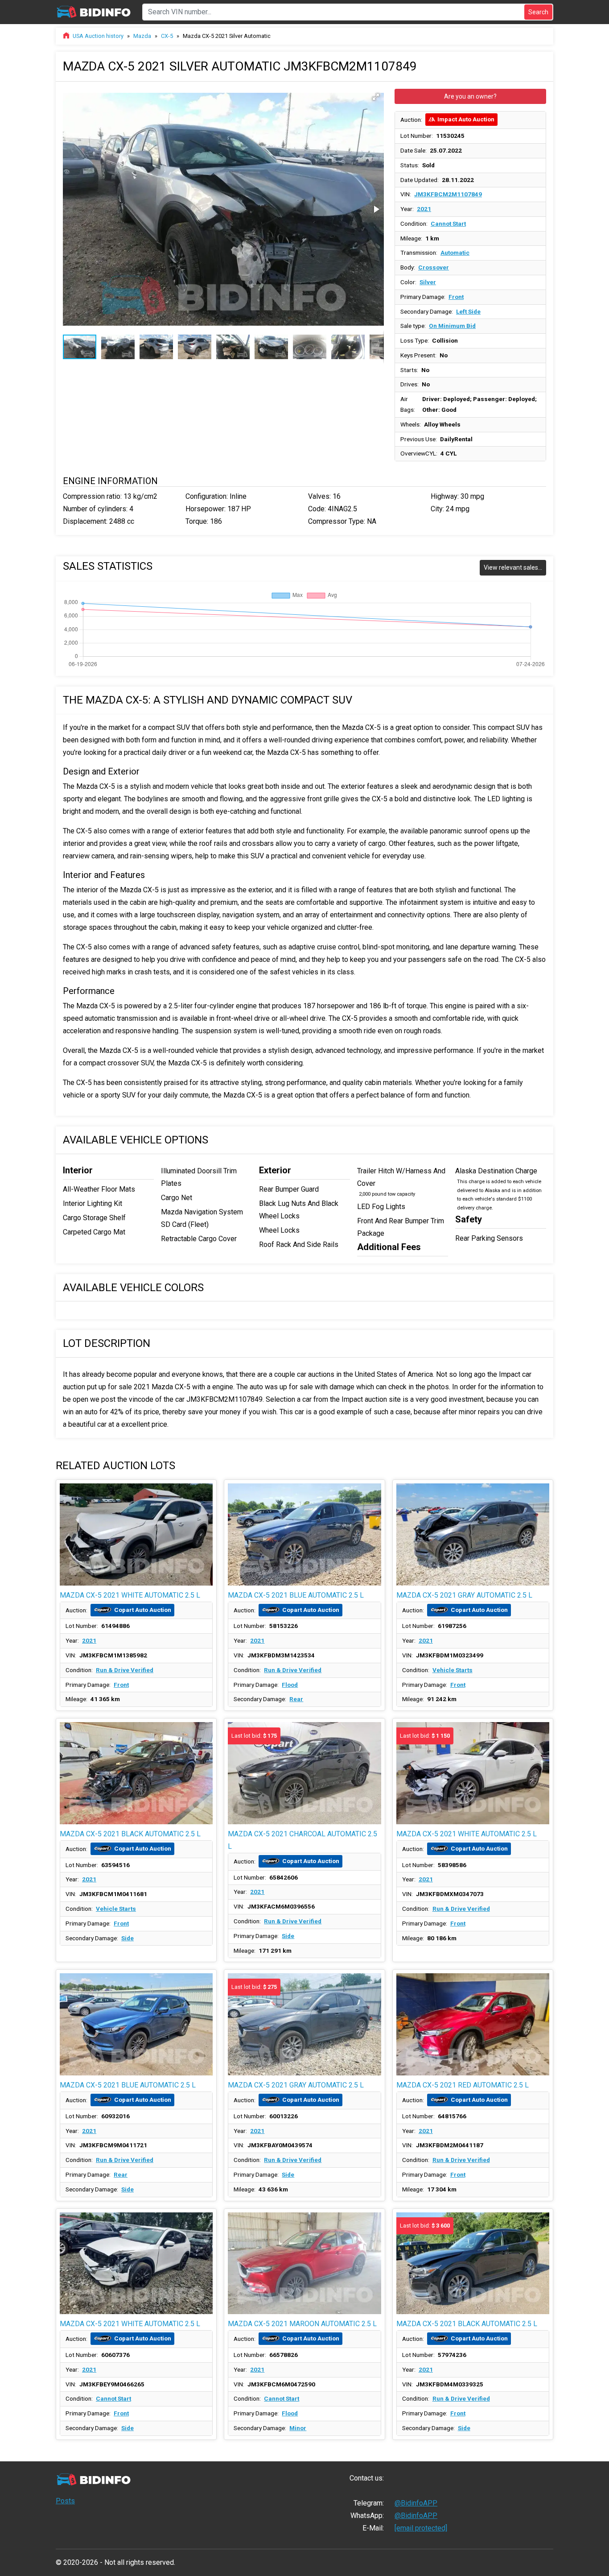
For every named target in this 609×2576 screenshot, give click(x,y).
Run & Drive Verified (125, 1670)
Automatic (455, 253)
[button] (376, 97)
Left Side (468, 311)
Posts (65, 2501)
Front (456, 297)
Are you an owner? (470, 96)
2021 (424, 209)
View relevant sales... (513, 567)
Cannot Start (448, 224)
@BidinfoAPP (416, 2503)
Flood (290, 1685)
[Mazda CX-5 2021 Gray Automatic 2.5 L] (473, 1534)
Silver (428, 282)
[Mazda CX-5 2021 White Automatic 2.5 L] (136, 1534)
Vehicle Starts (453, 1670)
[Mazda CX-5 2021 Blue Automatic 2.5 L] (304, 1534)
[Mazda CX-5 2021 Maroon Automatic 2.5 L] (304, 2263)
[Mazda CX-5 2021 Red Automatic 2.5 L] (473, 2024)
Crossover (434, 267)
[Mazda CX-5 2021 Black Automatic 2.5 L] (136, 1773)
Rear (296, 1699)
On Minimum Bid (452, 326)
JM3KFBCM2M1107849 (448, 194)
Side (128, 1938)
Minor (298, 2428)
